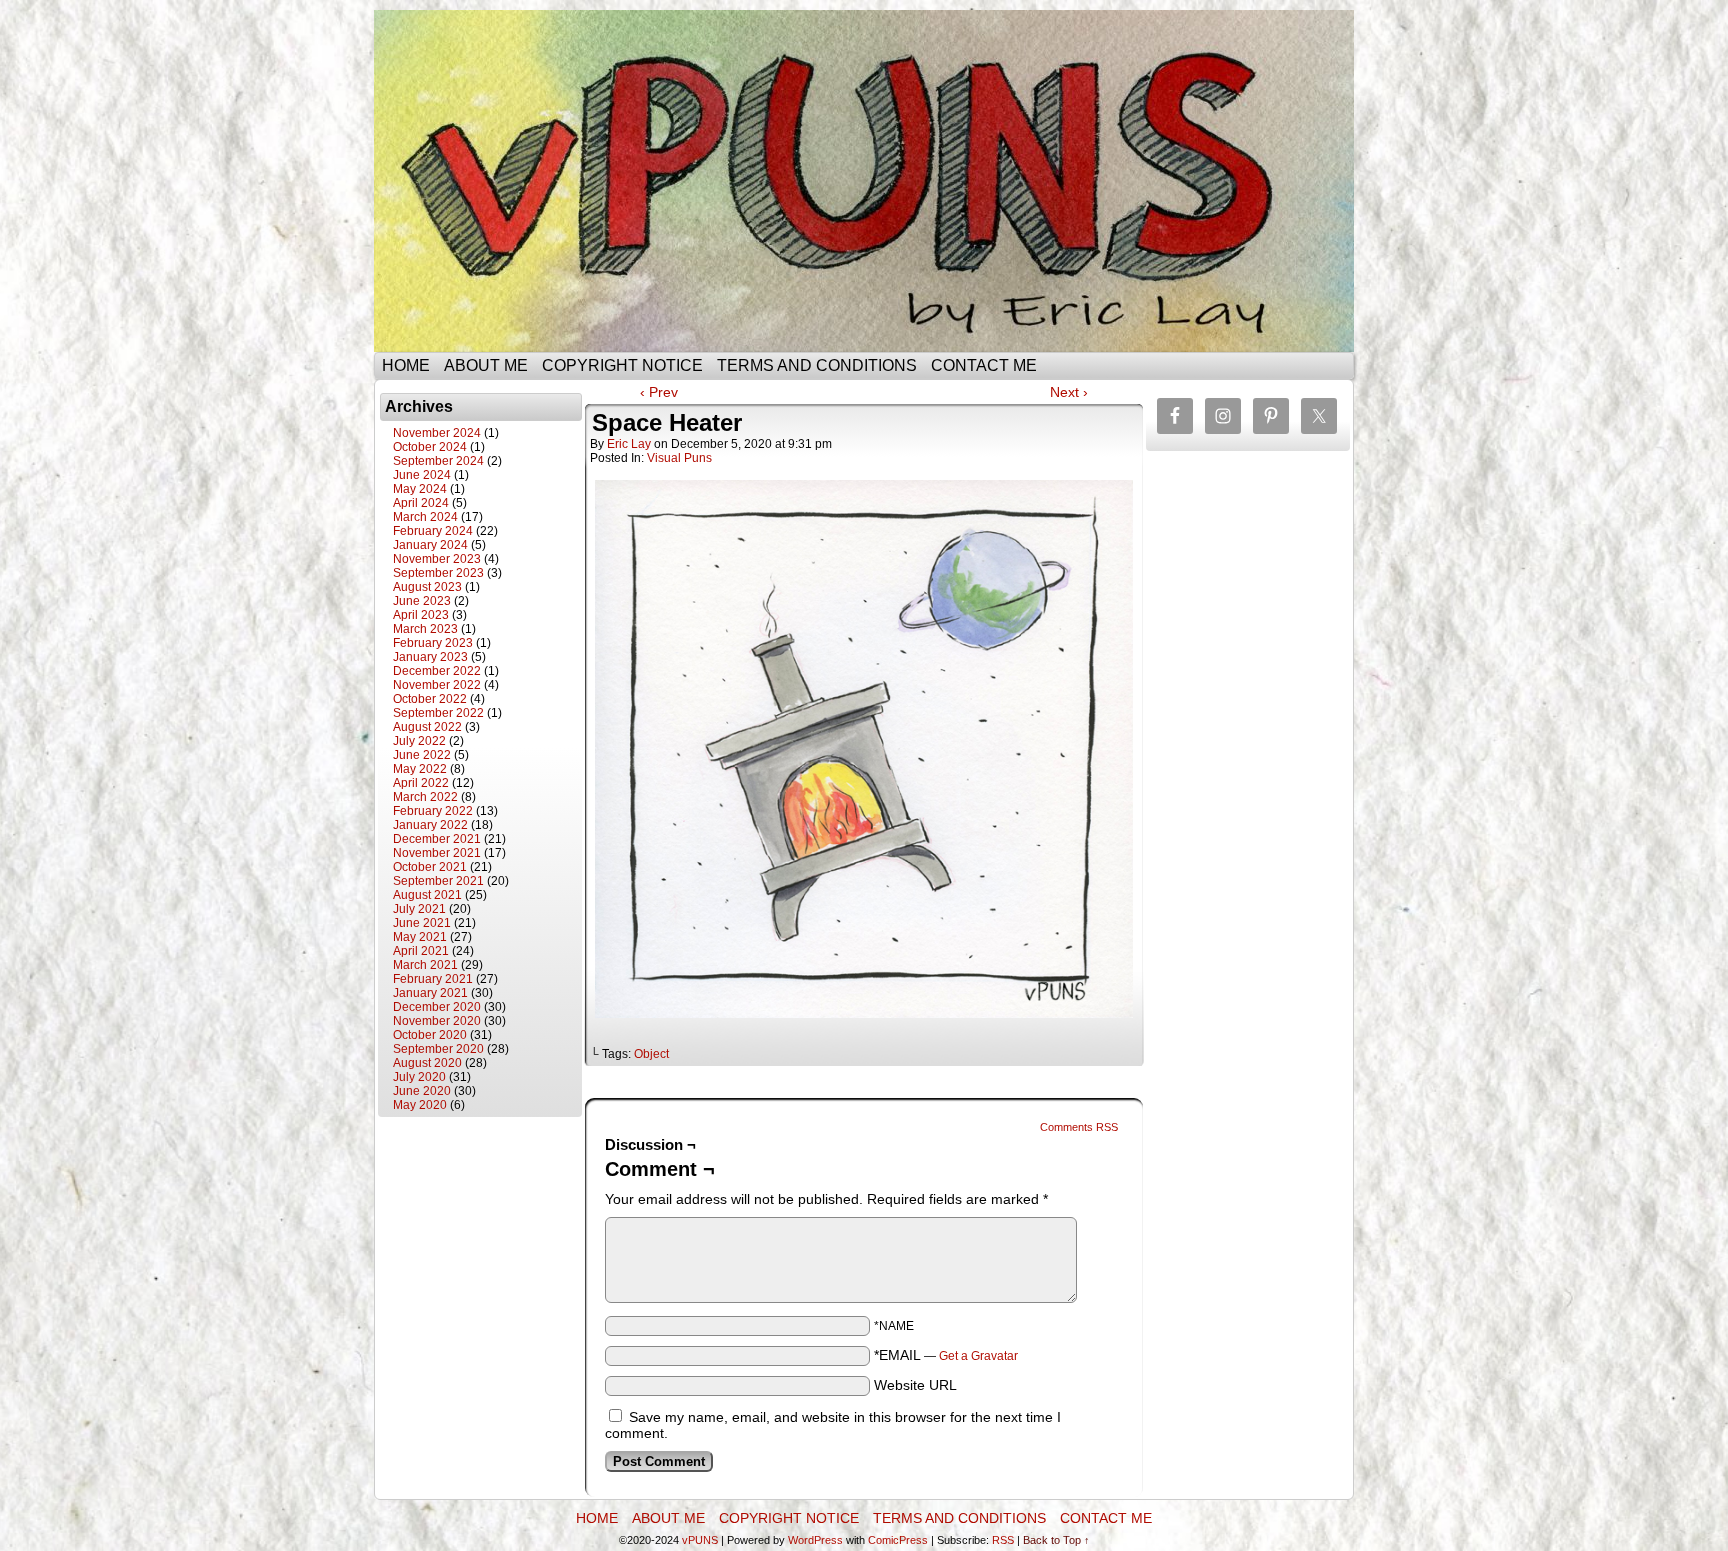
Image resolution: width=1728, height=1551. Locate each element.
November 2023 (437, 559)
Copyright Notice (622, 365)
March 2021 (425, 965)
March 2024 (425, 517)
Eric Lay (629, 444)
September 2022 (438, 713)
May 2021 (420, 937)
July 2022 (419, 741)
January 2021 (430, 993)
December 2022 (437, 671)
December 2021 (437, 839)
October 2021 (430, 867)
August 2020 (427, 1063)
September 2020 (438, 1049)
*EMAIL (946, 1355)
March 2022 (425, 797)
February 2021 (433, 979)
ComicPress (898, 1540)
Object (651, 1054)
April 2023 (421, 615)
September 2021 (438, 881)
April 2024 (421, 503)
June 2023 (422, 601)
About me (486, 365)
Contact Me (984, 365)
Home (406, 365)
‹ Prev (659, 392)
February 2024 (433, 531)
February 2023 (433, 643)
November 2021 (437, 853)
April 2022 (421, 783)
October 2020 (430, 1035)
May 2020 (420, 1105)
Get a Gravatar (978, 1356)
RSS (1003, 1540)
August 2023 (427, 587)
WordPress (815, 1540)
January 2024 (430, 545)
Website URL (915, 1385)
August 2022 (427, 727)
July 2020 (419, 1077)
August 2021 (427, 895)
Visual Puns (679, 458)
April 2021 (421, 951)
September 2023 (438, 573)
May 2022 (420, 769)
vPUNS (700, 1540)
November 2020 (437, 1021)
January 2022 (430, 825)
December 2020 (437, 1007)
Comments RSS (1079, 1127)
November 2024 (437, 433)
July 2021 (419, 909)
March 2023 (425, 629)
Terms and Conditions (817, 365)
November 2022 (437, 685)
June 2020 (422, 1091)
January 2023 (430, 657)
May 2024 (420, 489)
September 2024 (438, 461)
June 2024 (422, 475)
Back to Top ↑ (1056, 1540)
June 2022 (422, 755)
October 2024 (430, 447)
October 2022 (430, 699)
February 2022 (433, 811)
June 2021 (422, 923)
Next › (1069, 392)
